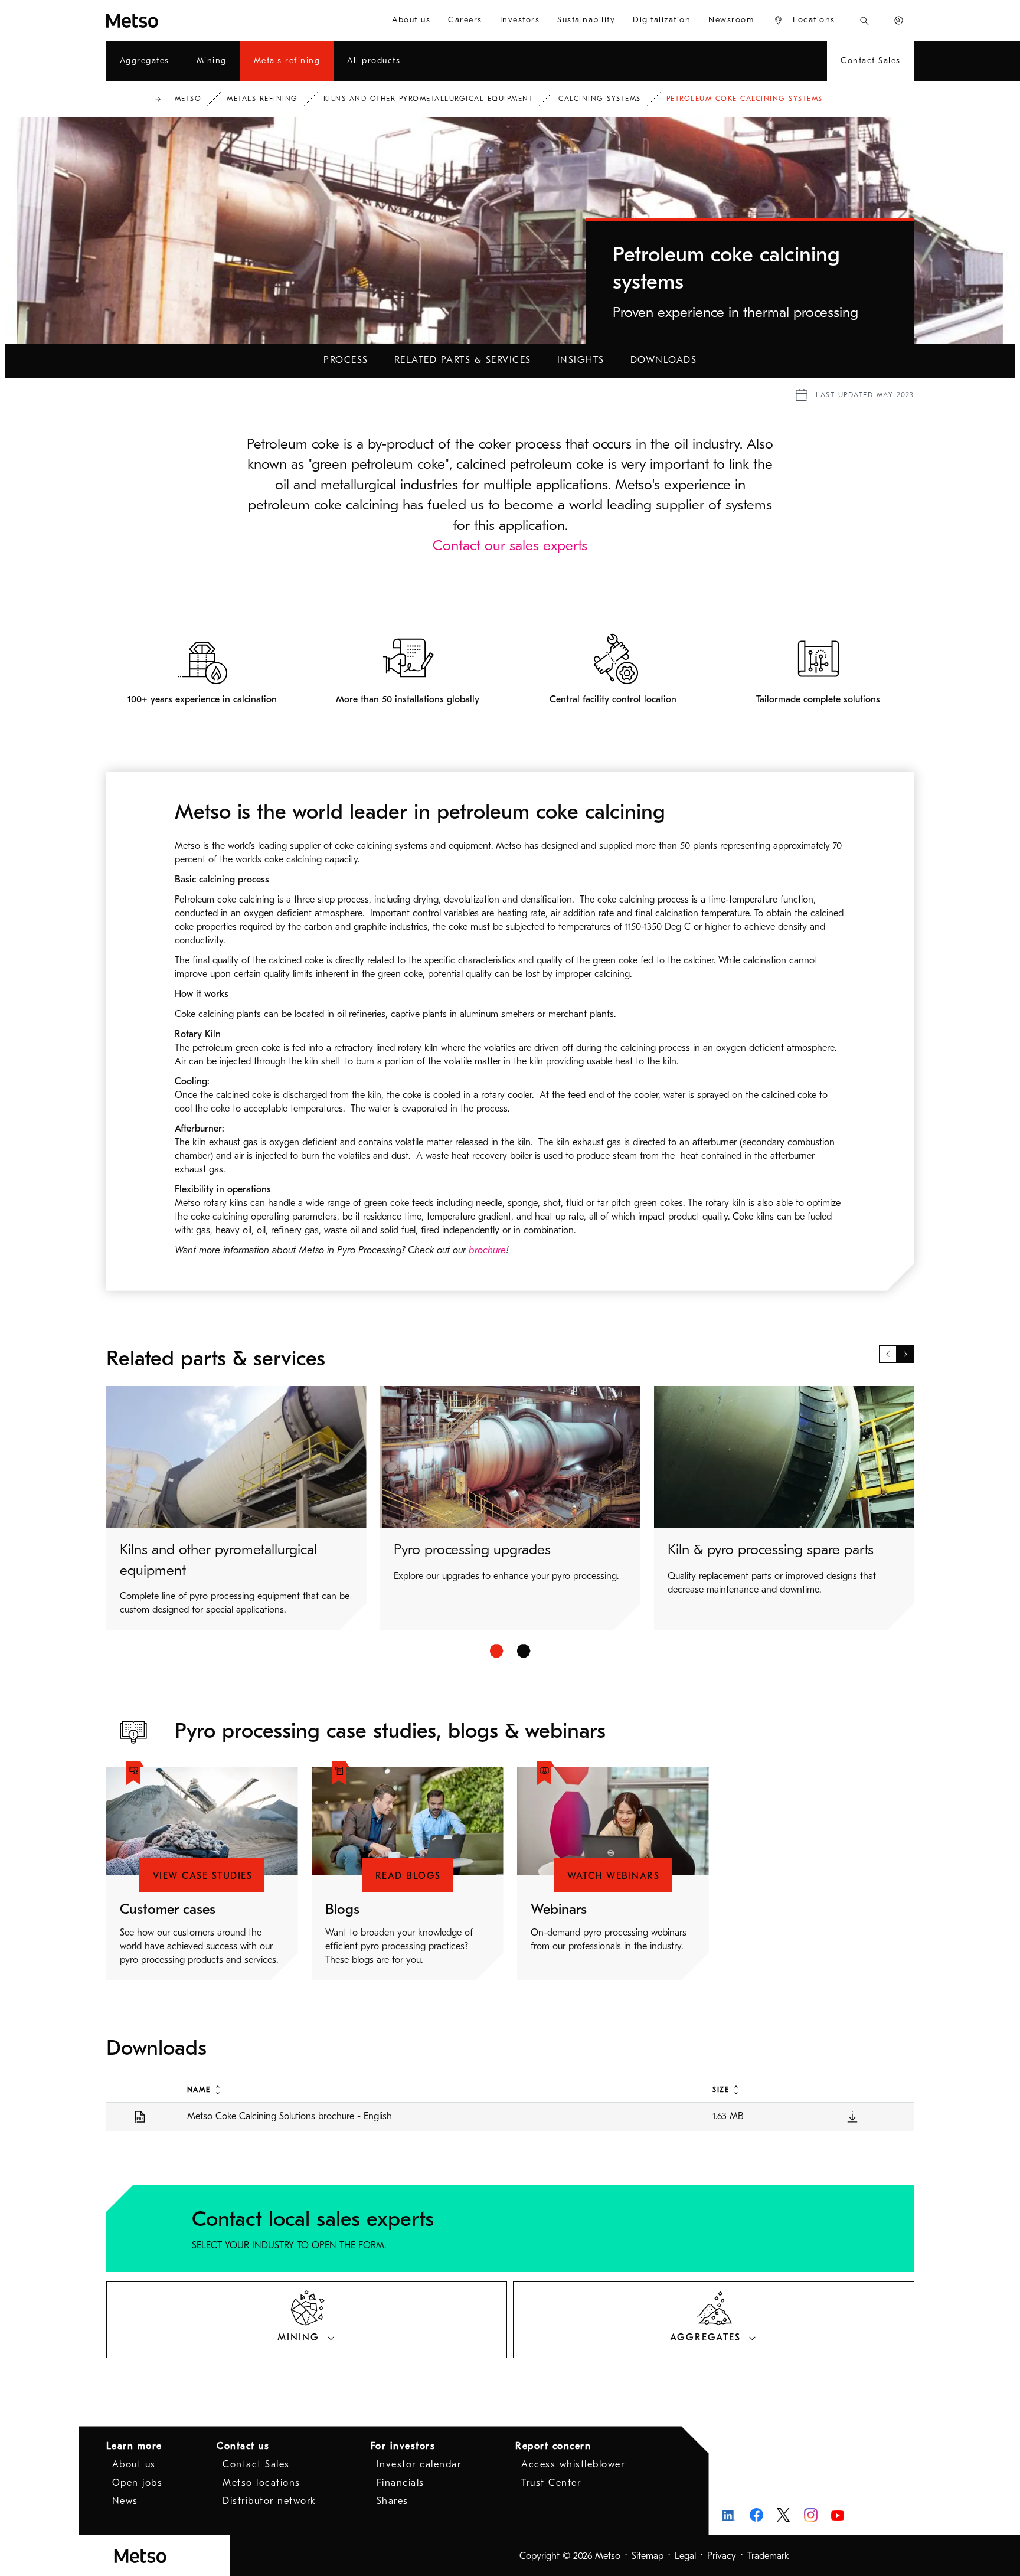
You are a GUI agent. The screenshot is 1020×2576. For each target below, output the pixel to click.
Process (346, 360)
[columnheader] (437, 2089)
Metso (188, 99)
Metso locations (261, 2483)
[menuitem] (411, 20)
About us (134, 2464)
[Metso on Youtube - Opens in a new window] (838, 2515)
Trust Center (551, 2483)
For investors (403, 2446)
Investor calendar (419, 2464)
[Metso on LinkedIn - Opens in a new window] (729, 2515)
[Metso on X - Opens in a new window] (784, 2515)
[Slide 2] (524, 1651)
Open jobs (138, 2483)
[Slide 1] (497, 1651)
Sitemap (648, 2556)
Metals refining (262, 99)
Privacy (722, 2556)
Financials (401, 2483)
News (125, 2501)
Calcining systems (600, 99)
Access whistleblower (573, 2464)
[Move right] (905, 1354)
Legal (685, 2556)
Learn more (134, 2446)
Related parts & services (463, 360)
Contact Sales (256, 2464)
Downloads (664, 360)
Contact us (243, 2446)
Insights (581, 360)
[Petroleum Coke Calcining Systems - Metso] (175, 20)
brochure (487, 1250)
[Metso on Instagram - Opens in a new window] (811, 2515)
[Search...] (864, 20)
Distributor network (269, 2501)
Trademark (768, 2556)
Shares (393, 2501)
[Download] (852, 2116)
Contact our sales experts (510, 545)
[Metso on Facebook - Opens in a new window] (756, 2515)
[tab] (307, 2320)
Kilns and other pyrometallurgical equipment (429, 99)
